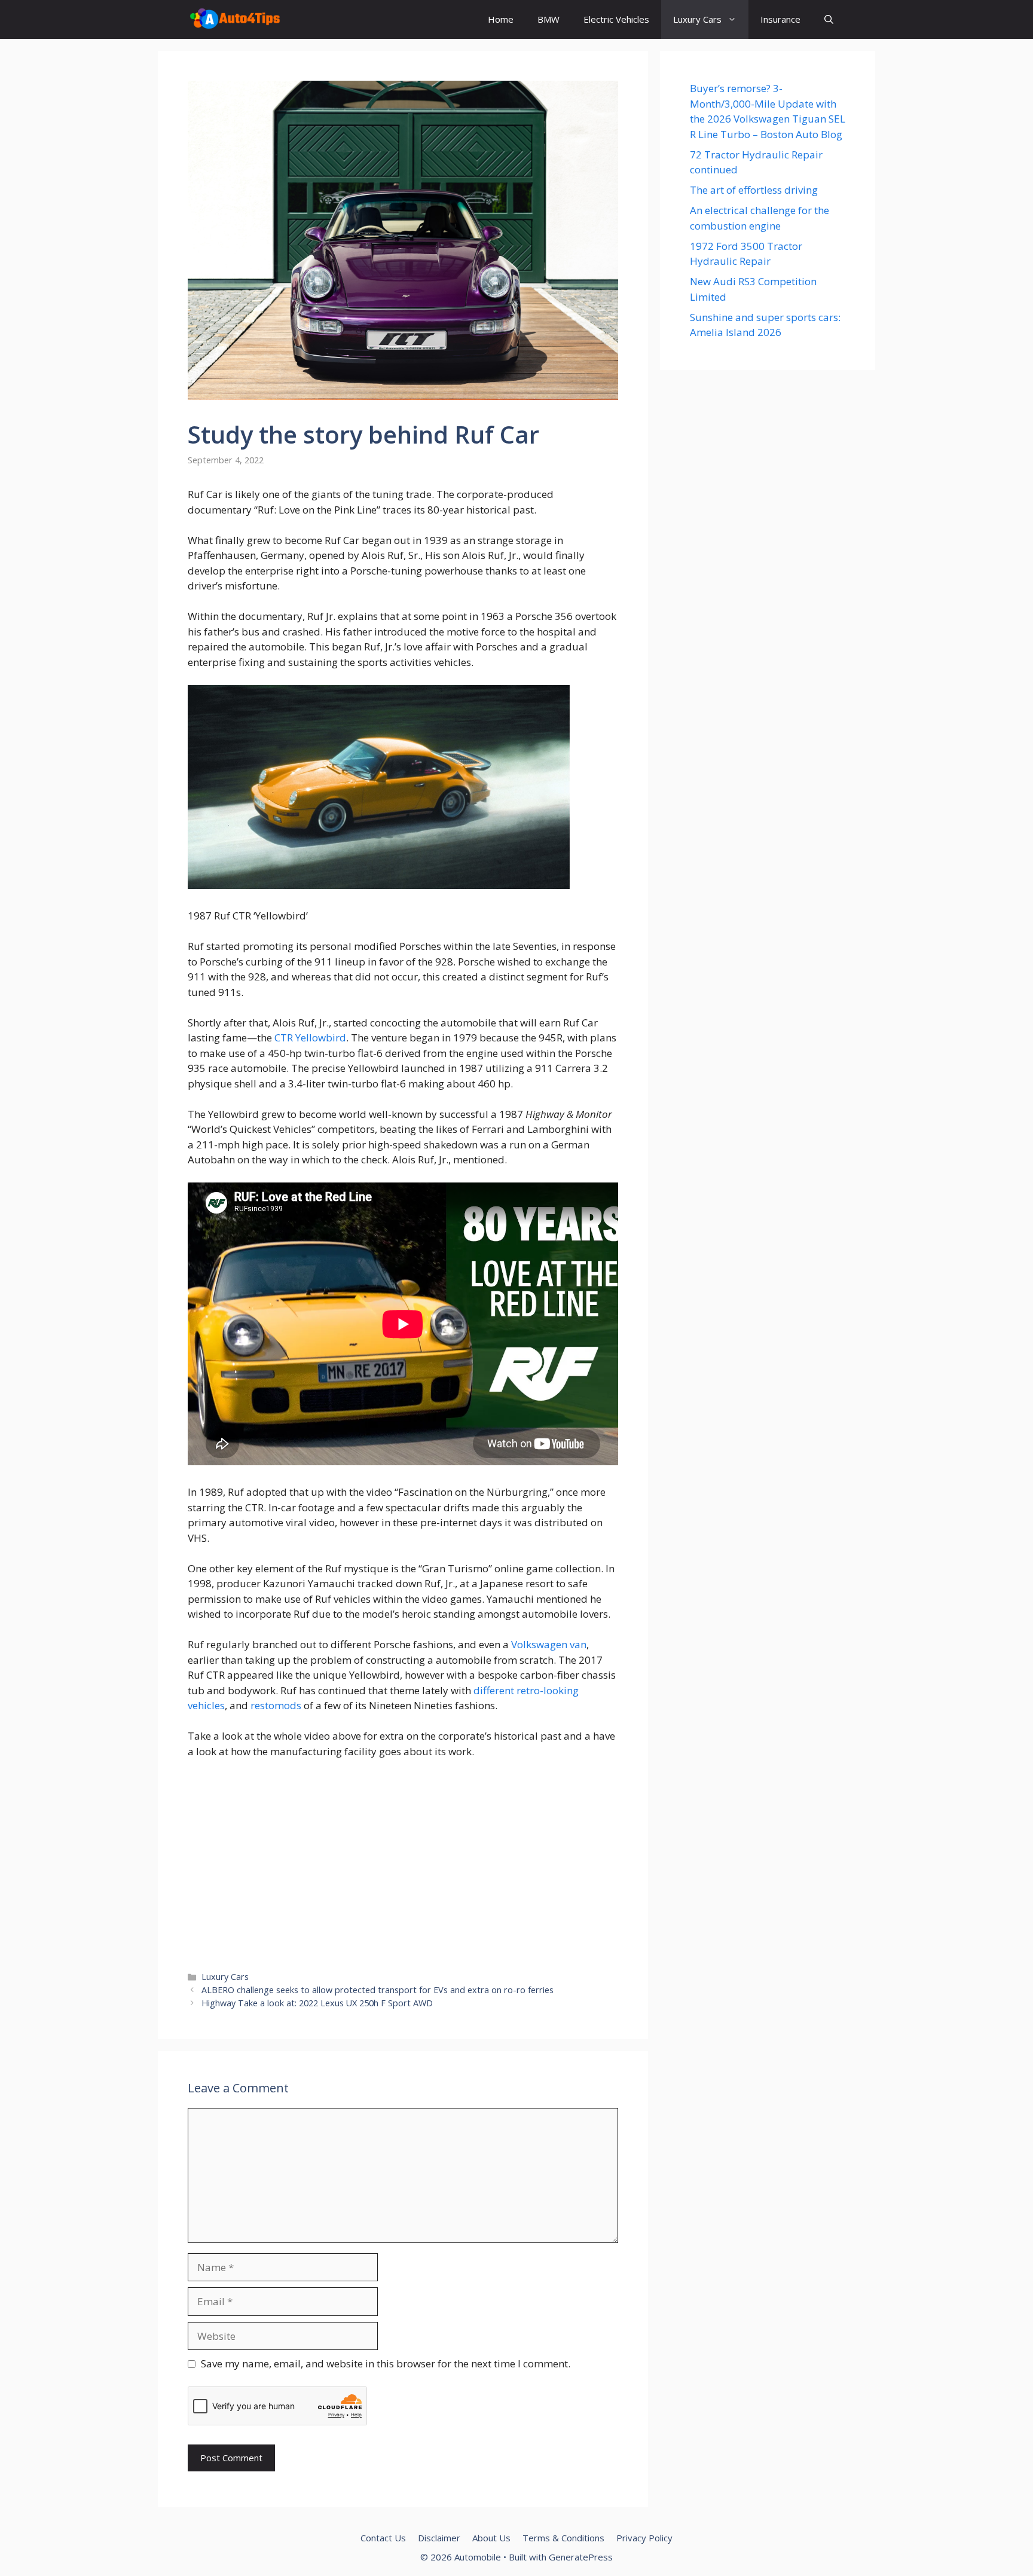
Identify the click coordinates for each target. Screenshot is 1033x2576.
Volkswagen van (549, 1644)
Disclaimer (439, 2538)
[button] (829, 19)
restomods (276, 1705)
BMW (548, 19)
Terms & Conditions (563, 2538)
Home (501, 19)
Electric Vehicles (616, 19)
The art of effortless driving (754, 190)
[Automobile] (235, 19)
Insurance (780, 19)
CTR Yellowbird (310, 1038)
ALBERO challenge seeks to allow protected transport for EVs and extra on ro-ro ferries (378, 1990)
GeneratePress (581, 2557)
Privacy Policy (644, 2538)
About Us (491, 2538)
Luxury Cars (697, 19)
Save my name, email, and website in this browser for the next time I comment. (386, 2363)
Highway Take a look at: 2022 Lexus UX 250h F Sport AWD (317, 2003)
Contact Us (383, 2538)
